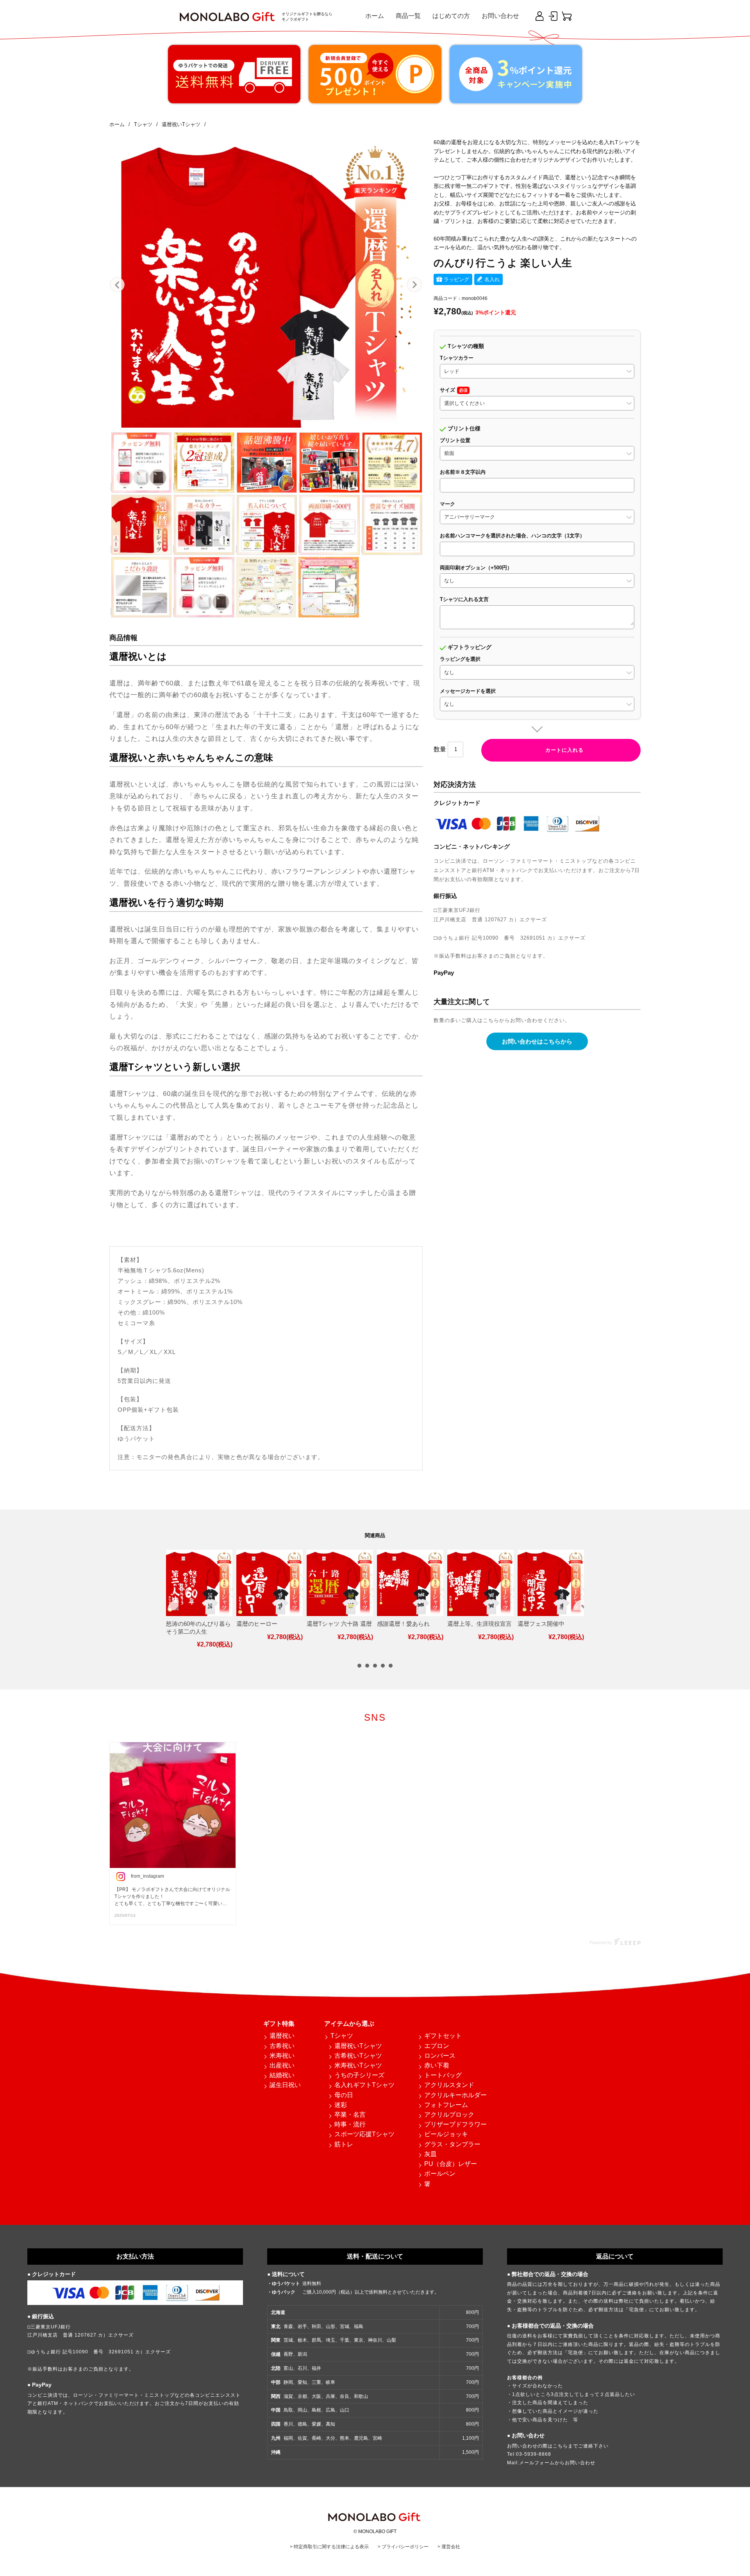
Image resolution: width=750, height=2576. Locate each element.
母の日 (344, 2095)
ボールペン (440, 2174)
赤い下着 (437, 2065)
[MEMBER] (553, 16)
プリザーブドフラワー (455, 2124)
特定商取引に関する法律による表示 (331, 2547)
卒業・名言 (350, 2115)
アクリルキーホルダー (455, 2095)
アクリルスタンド (449, 2085)
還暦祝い (282, 2036)
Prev (118, 285)
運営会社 (451, 2547)
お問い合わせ (500, 16)
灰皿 (430, 2154)
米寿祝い (282, 2056)
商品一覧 (408, 16)
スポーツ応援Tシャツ (364, 2134)
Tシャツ (342, 2036)
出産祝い (282, 2065)
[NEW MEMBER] (539, 16)
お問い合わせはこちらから (537, 1041)
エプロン (437, 2046)
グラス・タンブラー (452, 2144)
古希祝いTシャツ (358, 2056)
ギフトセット (443, 2036)
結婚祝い (282, 2075)
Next (414, 285)
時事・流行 (350, 2124)
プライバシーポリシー (405, 2547)
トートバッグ (443, 2075)
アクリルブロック (449, 2115)
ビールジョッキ (446, 2134)
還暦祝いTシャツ (358, 2046)
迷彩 (341, 2105)
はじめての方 (451, 16)
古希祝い (282, 2046)
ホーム (375, 16)
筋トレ (344, 2144)
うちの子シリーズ (359, 2075)
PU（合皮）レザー (451, 2164)
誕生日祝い (285, 2085)
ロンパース (440, 2056)
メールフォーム (537, 2463)
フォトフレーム (446, 2105)
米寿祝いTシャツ (358, 2065)
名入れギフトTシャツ (364, 2085)
